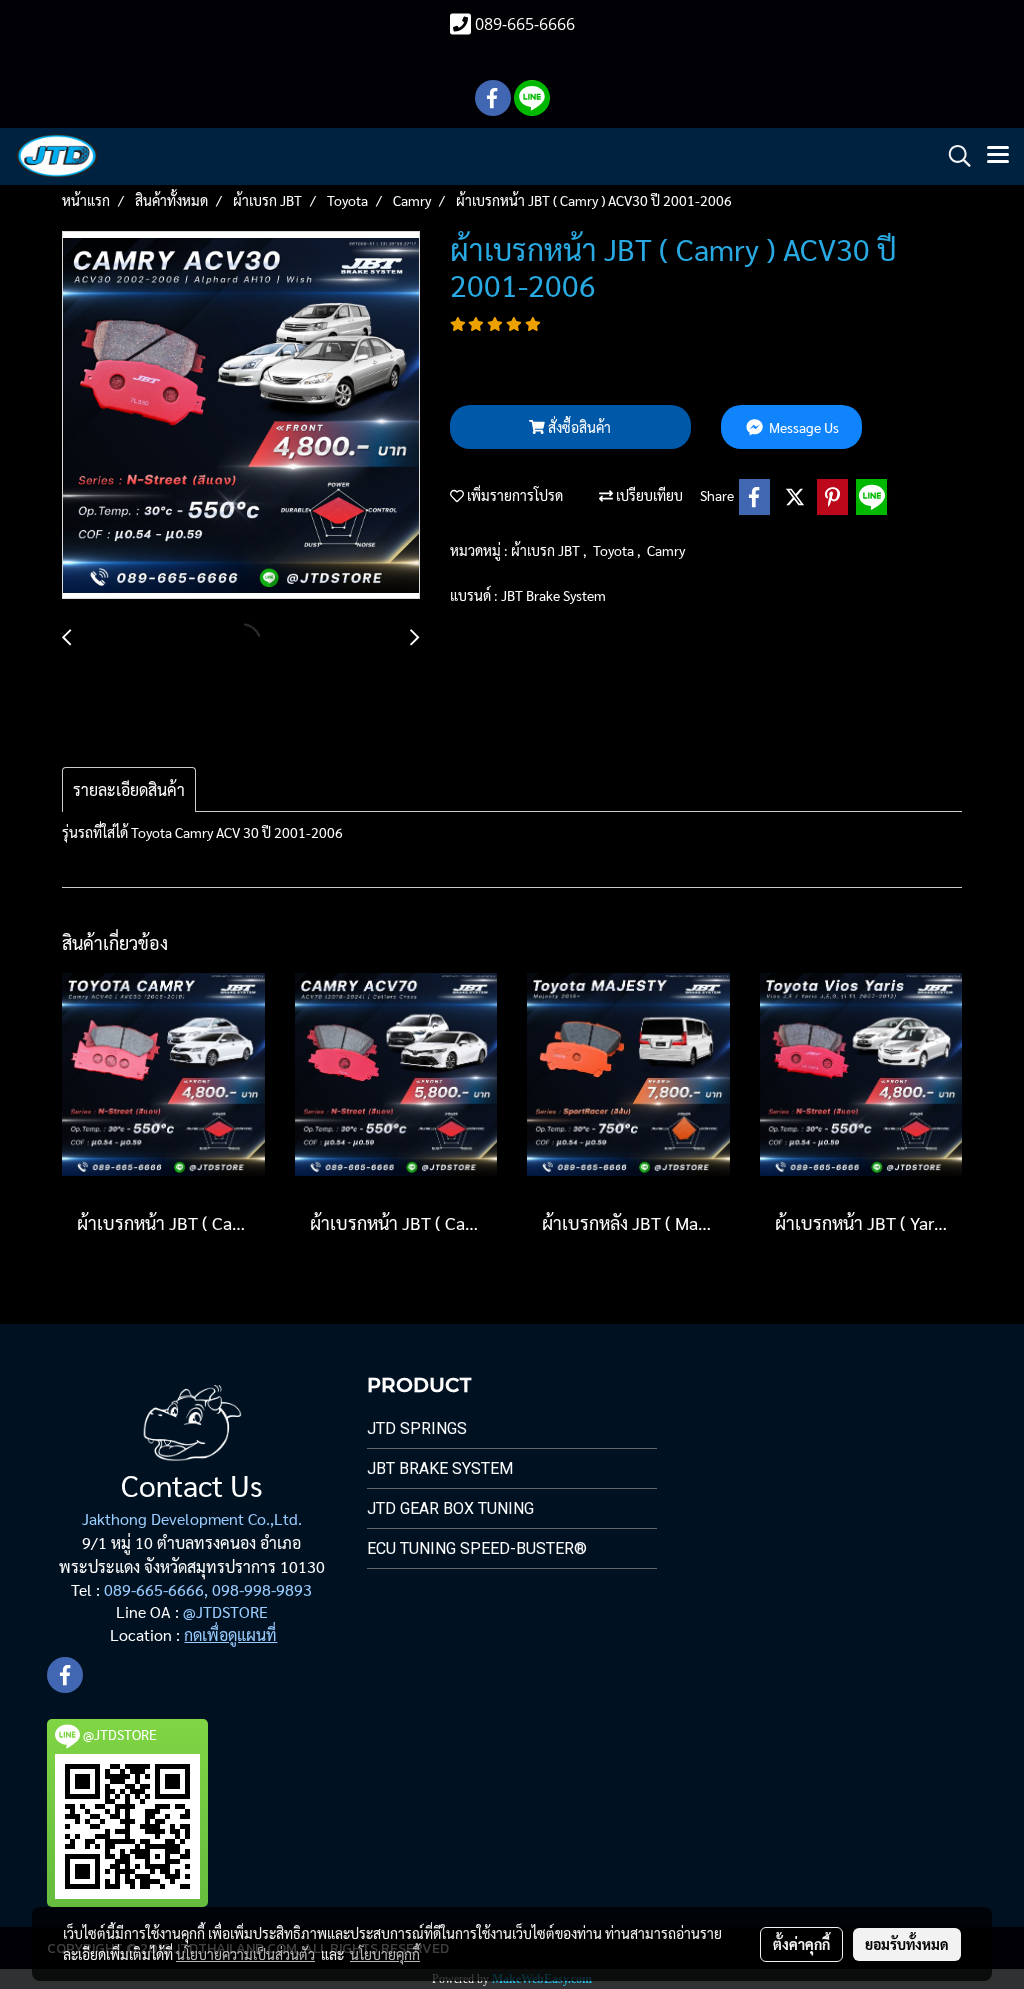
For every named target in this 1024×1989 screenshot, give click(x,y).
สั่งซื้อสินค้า (578, 427)
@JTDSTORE (225, 1611)
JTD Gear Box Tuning (450, 1508)
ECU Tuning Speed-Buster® (477, 1548)
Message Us (802, 427)
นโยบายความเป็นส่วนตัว (245, 1954)
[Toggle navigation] (998, 156)
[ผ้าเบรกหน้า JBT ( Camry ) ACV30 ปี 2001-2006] (241, 416)
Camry (666, 550)
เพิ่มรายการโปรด (513, 495)
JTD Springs (417, 1428)
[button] (953, 156)
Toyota (615, 550)
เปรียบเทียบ (648, 495)
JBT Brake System (553, 595)
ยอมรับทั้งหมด (907, 1944)
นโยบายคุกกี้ (385, 1954)
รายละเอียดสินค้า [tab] (129, 789)
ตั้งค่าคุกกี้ (801, 1944)
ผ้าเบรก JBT (547, 550)
